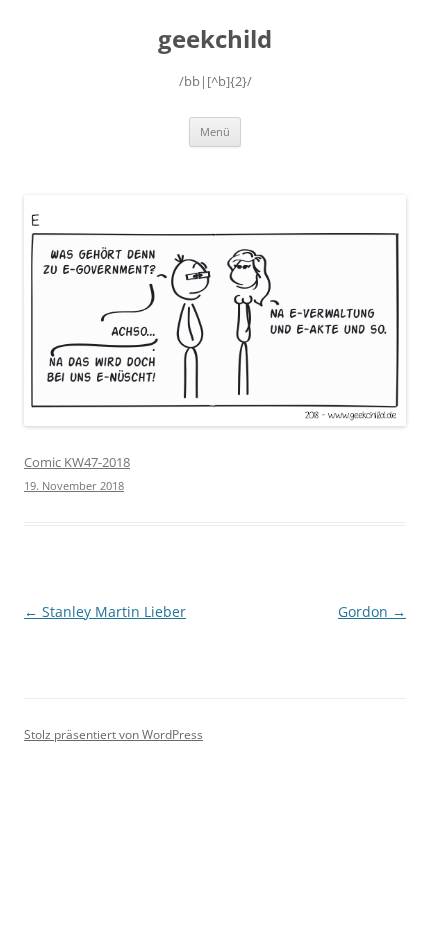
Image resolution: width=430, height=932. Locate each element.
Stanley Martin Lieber (105, 611)
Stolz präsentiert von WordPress (113, 734)
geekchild (215, 39)
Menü (215, 131)
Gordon (372, 611)
